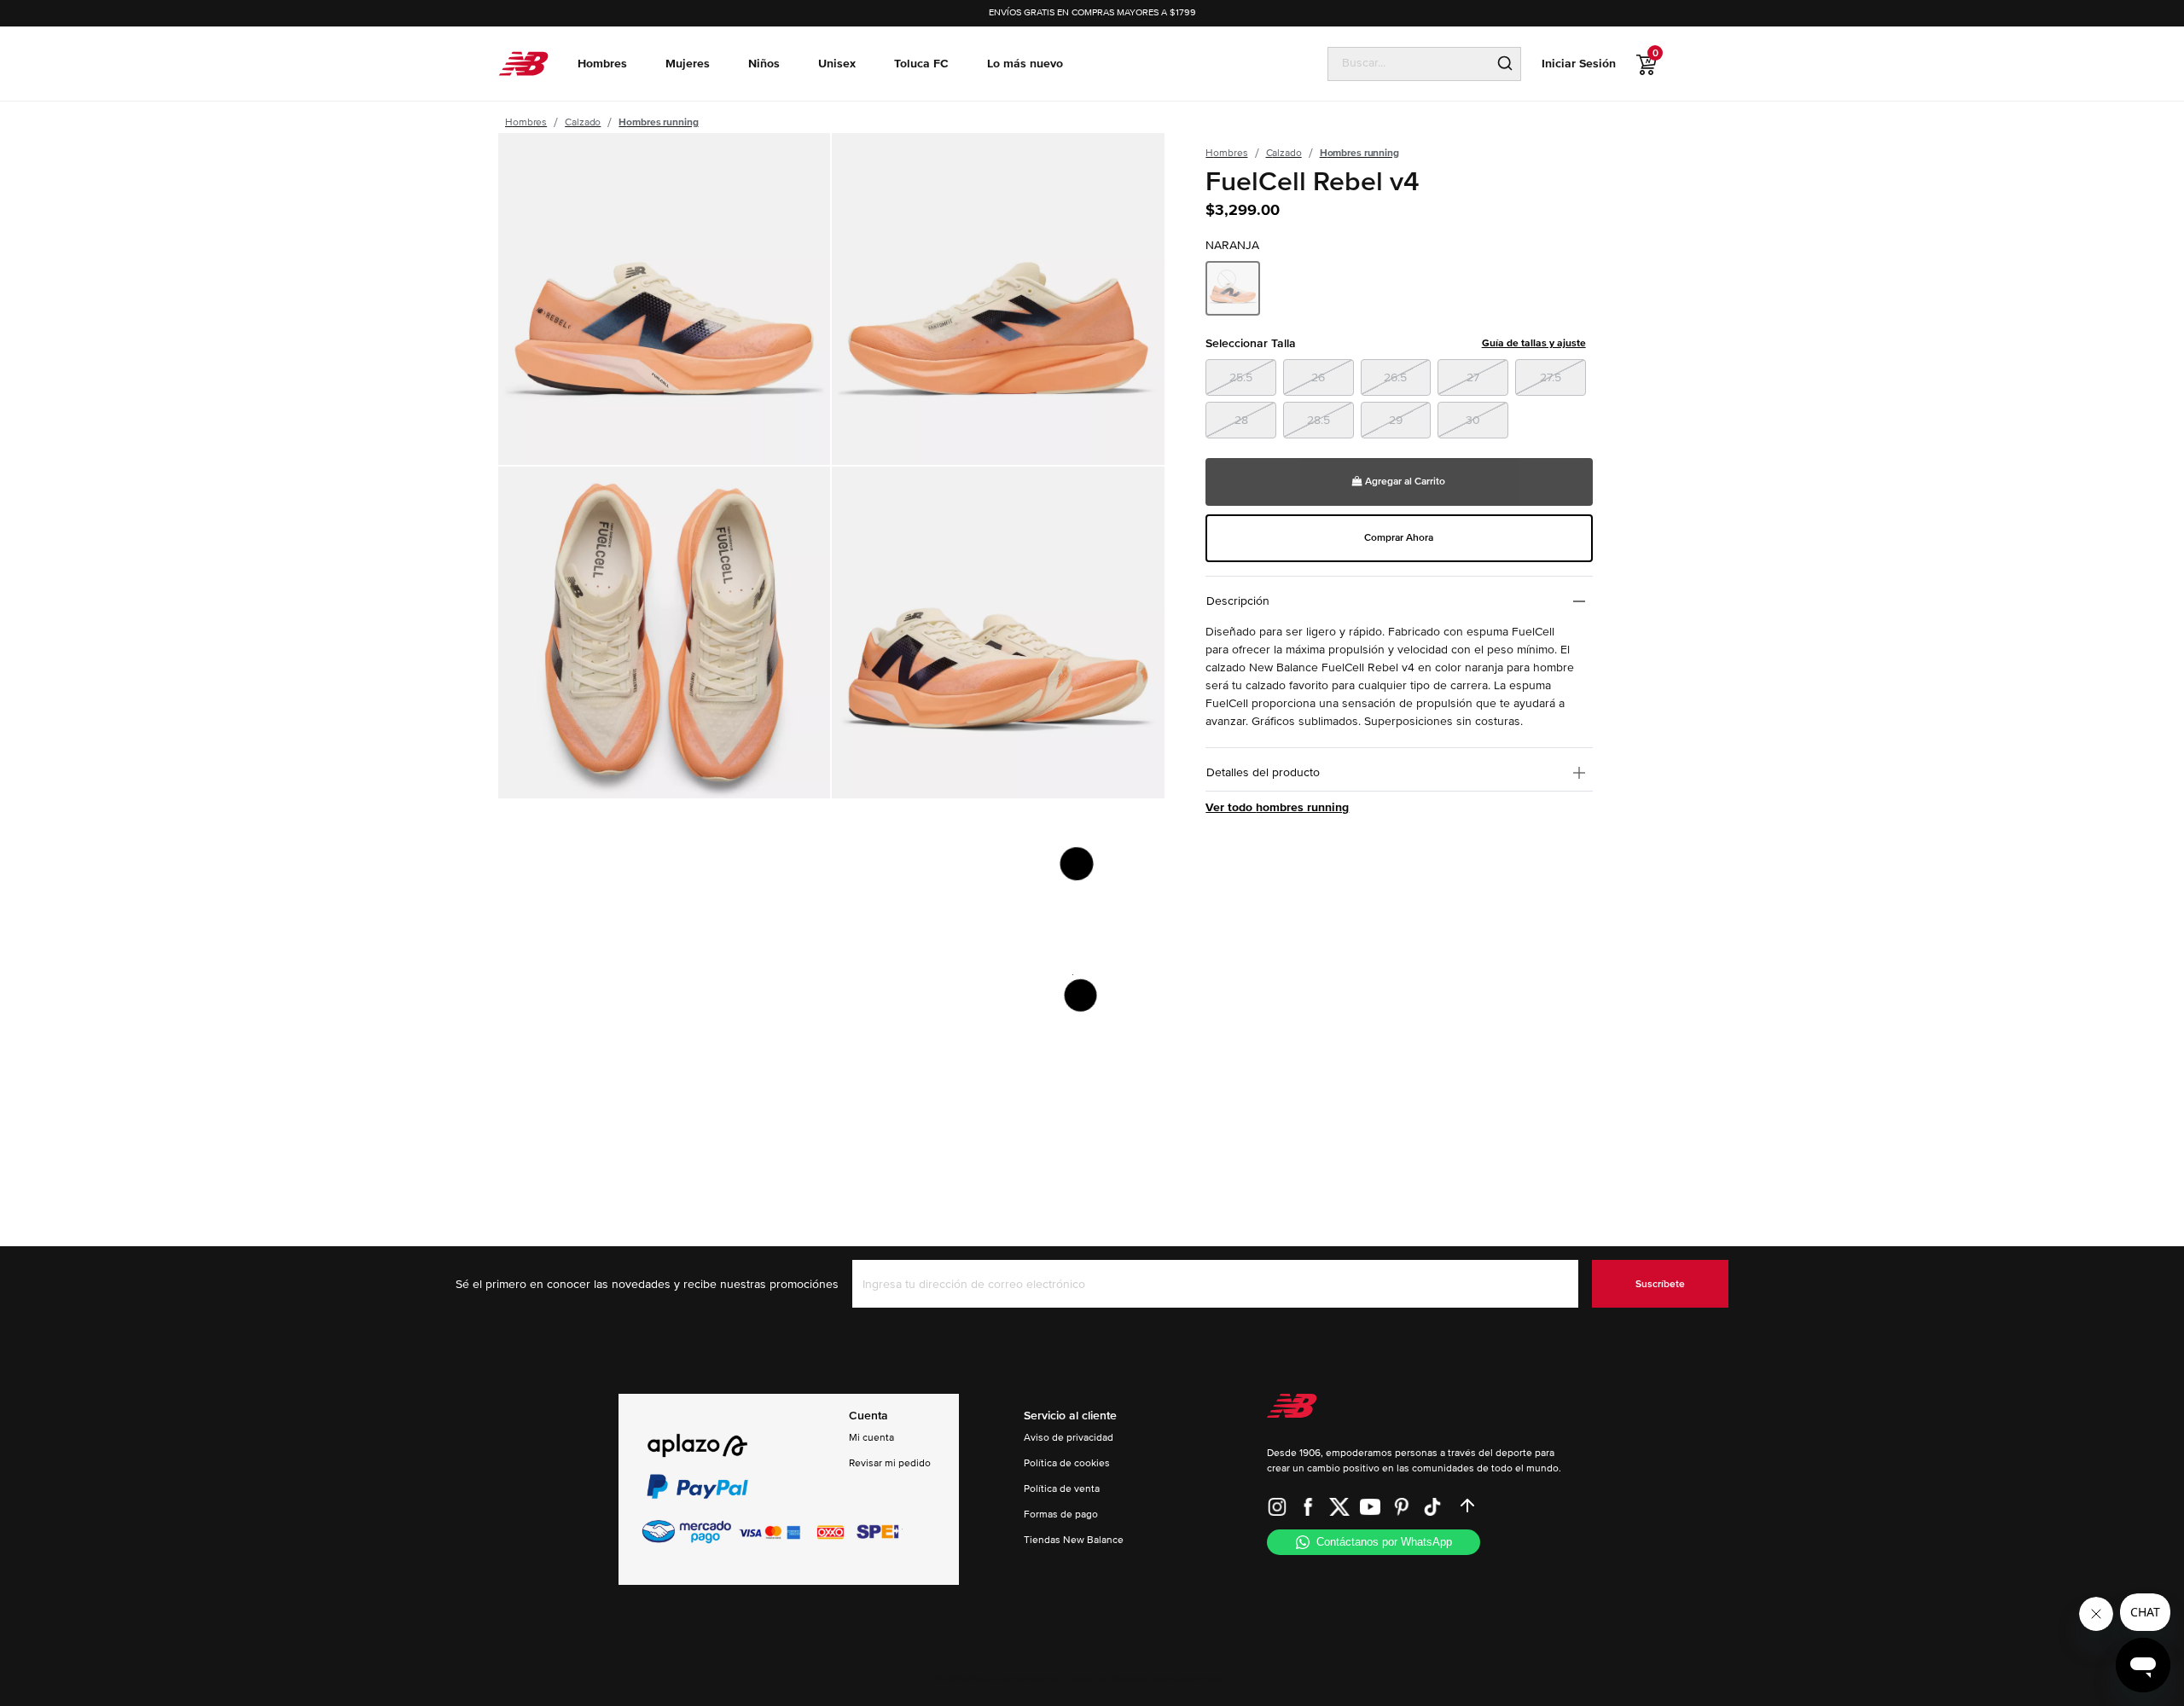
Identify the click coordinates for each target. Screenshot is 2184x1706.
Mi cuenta (871, 1438)
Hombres (526, 122)
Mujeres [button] (688, 64)
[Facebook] (1308, 1506)
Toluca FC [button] (921, 64)
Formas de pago (1061, 1515)
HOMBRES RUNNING (658, 122)
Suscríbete (1660, 1284)
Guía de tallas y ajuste (1534, 343)
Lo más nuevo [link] (1025, 64)
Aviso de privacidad (1069, 1438)
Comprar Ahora (1399, 538)
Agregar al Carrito (1404, 482)
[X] (1339, 1506)
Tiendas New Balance (1074, 1540)
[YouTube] (1370, 1506)
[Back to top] (1467, 1506)
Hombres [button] (602, 64)
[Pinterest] (1402, 1506)
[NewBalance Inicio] (523, 64)
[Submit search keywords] (1505, 64)
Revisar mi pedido (890, 1463)
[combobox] (1409, 63)
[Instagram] (1277, 1506)
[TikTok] (1432, 1506)
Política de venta (1062, 1489)
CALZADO (583, 122)
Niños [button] (764, 64)
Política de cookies (1067, 1463)
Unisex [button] (837, 64)
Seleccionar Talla (1395, 343)
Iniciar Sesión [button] (1579, 64)
